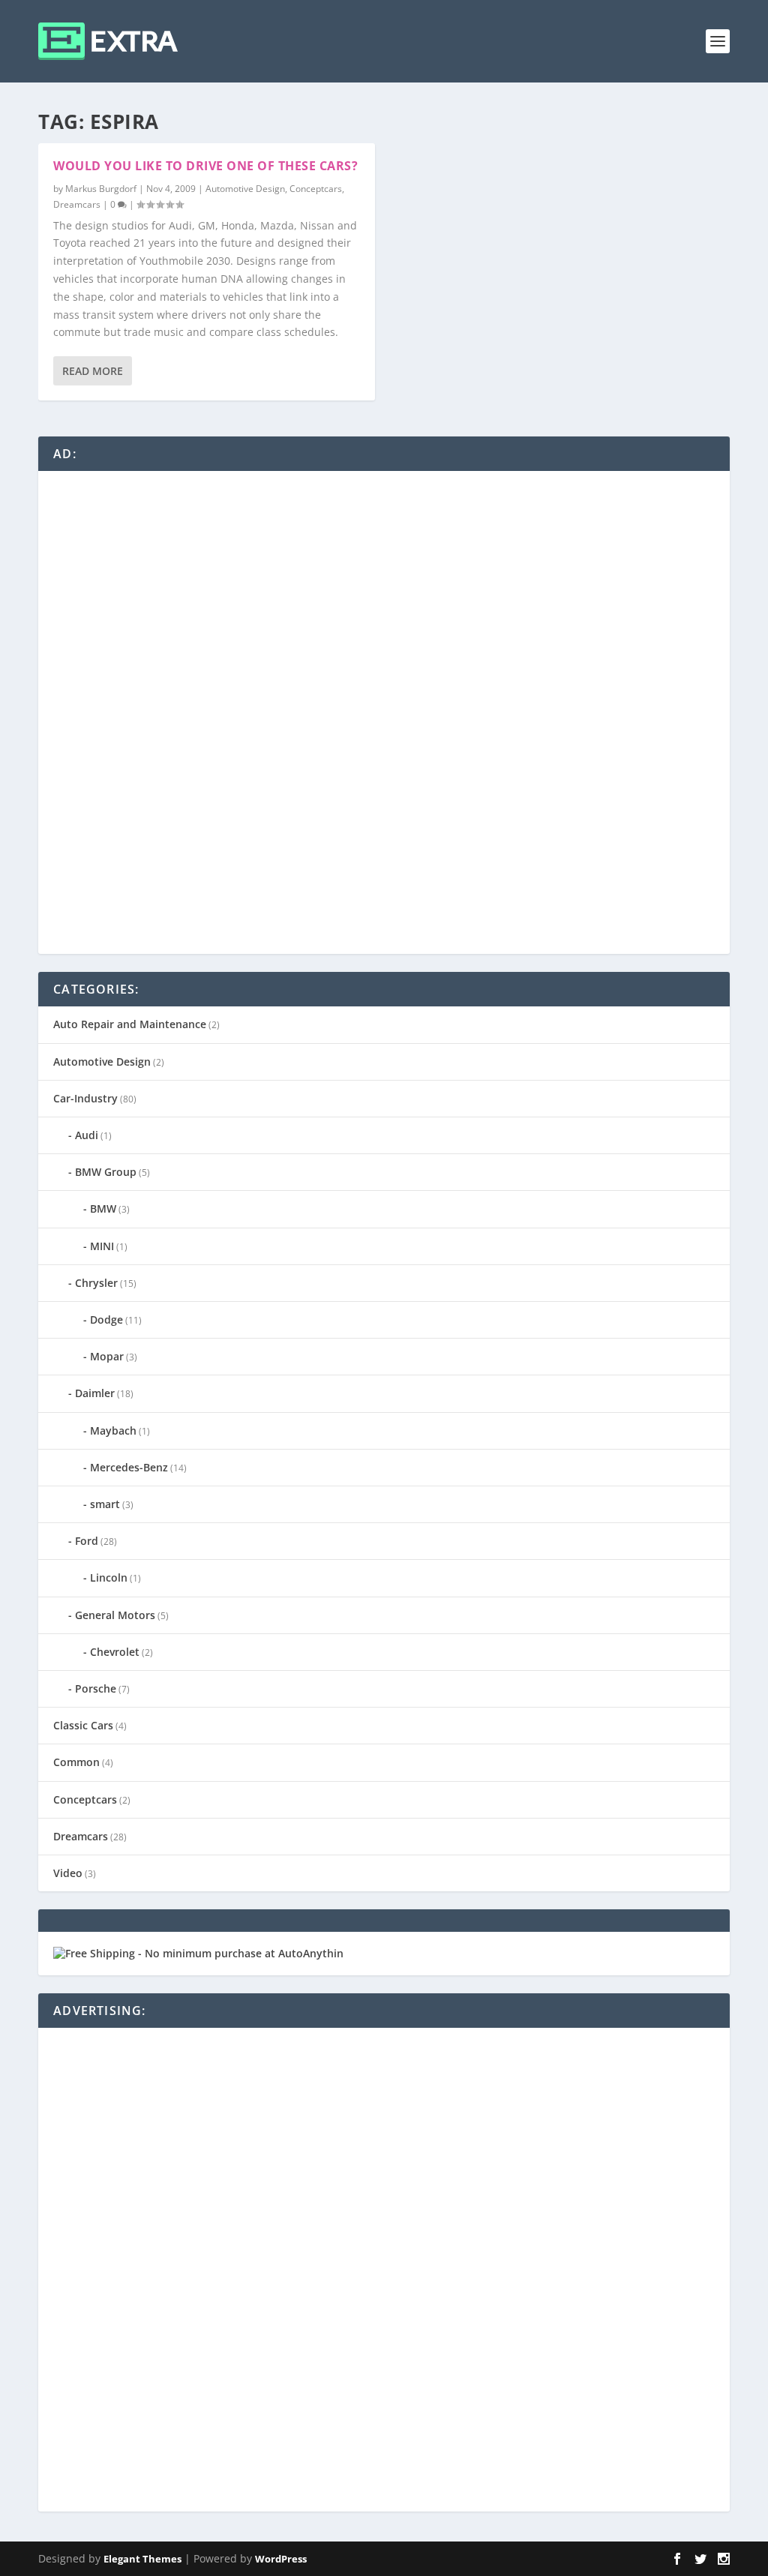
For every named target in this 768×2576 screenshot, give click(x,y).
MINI (102, 1246)
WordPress (281, 2559)
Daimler (95, 1393)
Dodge (106, 1319)
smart (105, 1504)
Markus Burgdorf (101, 189)
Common (76, 1762)
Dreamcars (77, 204)
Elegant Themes (142, 2559)
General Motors (115, 1615)
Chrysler (96, 1283)
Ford (87, 1541)
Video (68, 1873)
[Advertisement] (166, 711)
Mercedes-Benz (129, 1467)
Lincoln (109, 1577)
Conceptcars (316, 189)
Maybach (113, 1430)
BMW (103, 1209)
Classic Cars (83, 1725)
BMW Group (106, 1172)
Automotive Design (245, 189)
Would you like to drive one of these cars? (205, 166)
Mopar (107, 1356)
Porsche (96, 1688)
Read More (93, 371)
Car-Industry (85, 1098)
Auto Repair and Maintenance (130, 1024)
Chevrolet (115, 1652)
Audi (87, 1135)
